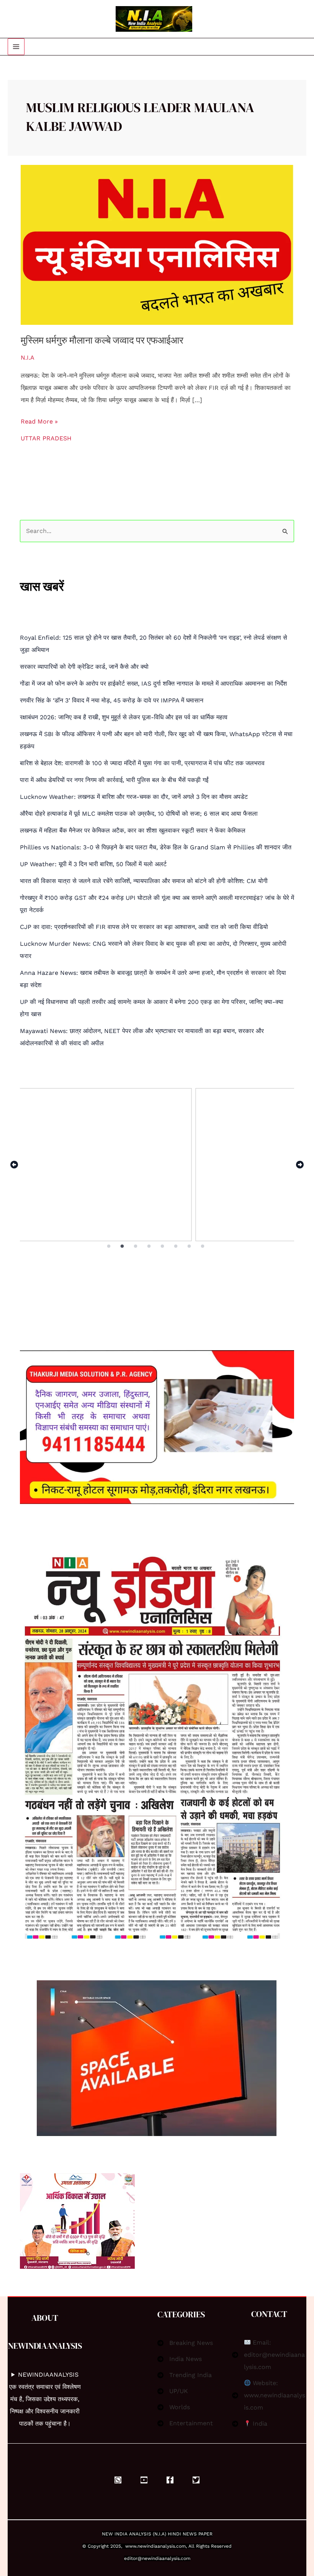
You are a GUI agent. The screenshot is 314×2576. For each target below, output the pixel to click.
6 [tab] (177, 1246)
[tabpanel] (157, 1165)
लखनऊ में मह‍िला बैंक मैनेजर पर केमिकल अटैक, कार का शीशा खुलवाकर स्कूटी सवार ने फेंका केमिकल (133, 830)
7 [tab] (190, 1246)
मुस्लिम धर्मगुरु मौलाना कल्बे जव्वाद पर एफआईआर (102, 340)
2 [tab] (123, 1246)
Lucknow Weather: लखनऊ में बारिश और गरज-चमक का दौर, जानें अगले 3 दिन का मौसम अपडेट (134, 797)
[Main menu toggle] (16, 47)
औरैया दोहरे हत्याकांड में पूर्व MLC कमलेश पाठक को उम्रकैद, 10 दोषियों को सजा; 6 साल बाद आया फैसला (139, 814)
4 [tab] (150, 1246)
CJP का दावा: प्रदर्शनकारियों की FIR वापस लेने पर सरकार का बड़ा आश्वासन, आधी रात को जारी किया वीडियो (144, 927)
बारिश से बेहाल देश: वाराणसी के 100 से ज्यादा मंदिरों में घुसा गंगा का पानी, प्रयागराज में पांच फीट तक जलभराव (142, 763)
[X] (196, 2480)
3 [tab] (136, 1246)
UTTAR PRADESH (46, 438)
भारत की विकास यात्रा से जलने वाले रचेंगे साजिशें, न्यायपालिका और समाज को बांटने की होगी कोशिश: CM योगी (144, 881)
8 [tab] (203, 1246)
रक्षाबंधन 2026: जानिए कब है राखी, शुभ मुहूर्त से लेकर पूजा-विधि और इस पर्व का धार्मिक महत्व (124, 717)
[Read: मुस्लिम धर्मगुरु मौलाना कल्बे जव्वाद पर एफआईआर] (157, 244)
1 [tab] (109, 1246)
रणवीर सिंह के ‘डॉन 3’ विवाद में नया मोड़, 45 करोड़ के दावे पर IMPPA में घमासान (112, 700)
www (131, 2546)
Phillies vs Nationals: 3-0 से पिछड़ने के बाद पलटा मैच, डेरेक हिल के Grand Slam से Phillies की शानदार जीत (156, 847)
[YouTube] (144, 2480)
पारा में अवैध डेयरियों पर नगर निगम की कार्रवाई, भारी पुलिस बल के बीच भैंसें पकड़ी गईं (114, 780)
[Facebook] (170, 2480)
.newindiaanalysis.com (161, 2546)
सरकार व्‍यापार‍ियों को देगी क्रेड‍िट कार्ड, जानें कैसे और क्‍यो (84, 667)
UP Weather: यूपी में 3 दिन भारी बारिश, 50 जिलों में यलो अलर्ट (93, 864)
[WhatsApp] (118, 2480)
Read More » (39, 420)
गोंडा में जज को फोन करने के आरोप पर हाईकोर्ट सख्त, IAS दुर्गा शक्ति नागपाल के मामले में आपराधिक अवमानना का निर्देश (153, 684)
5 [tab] (163, 1246)
